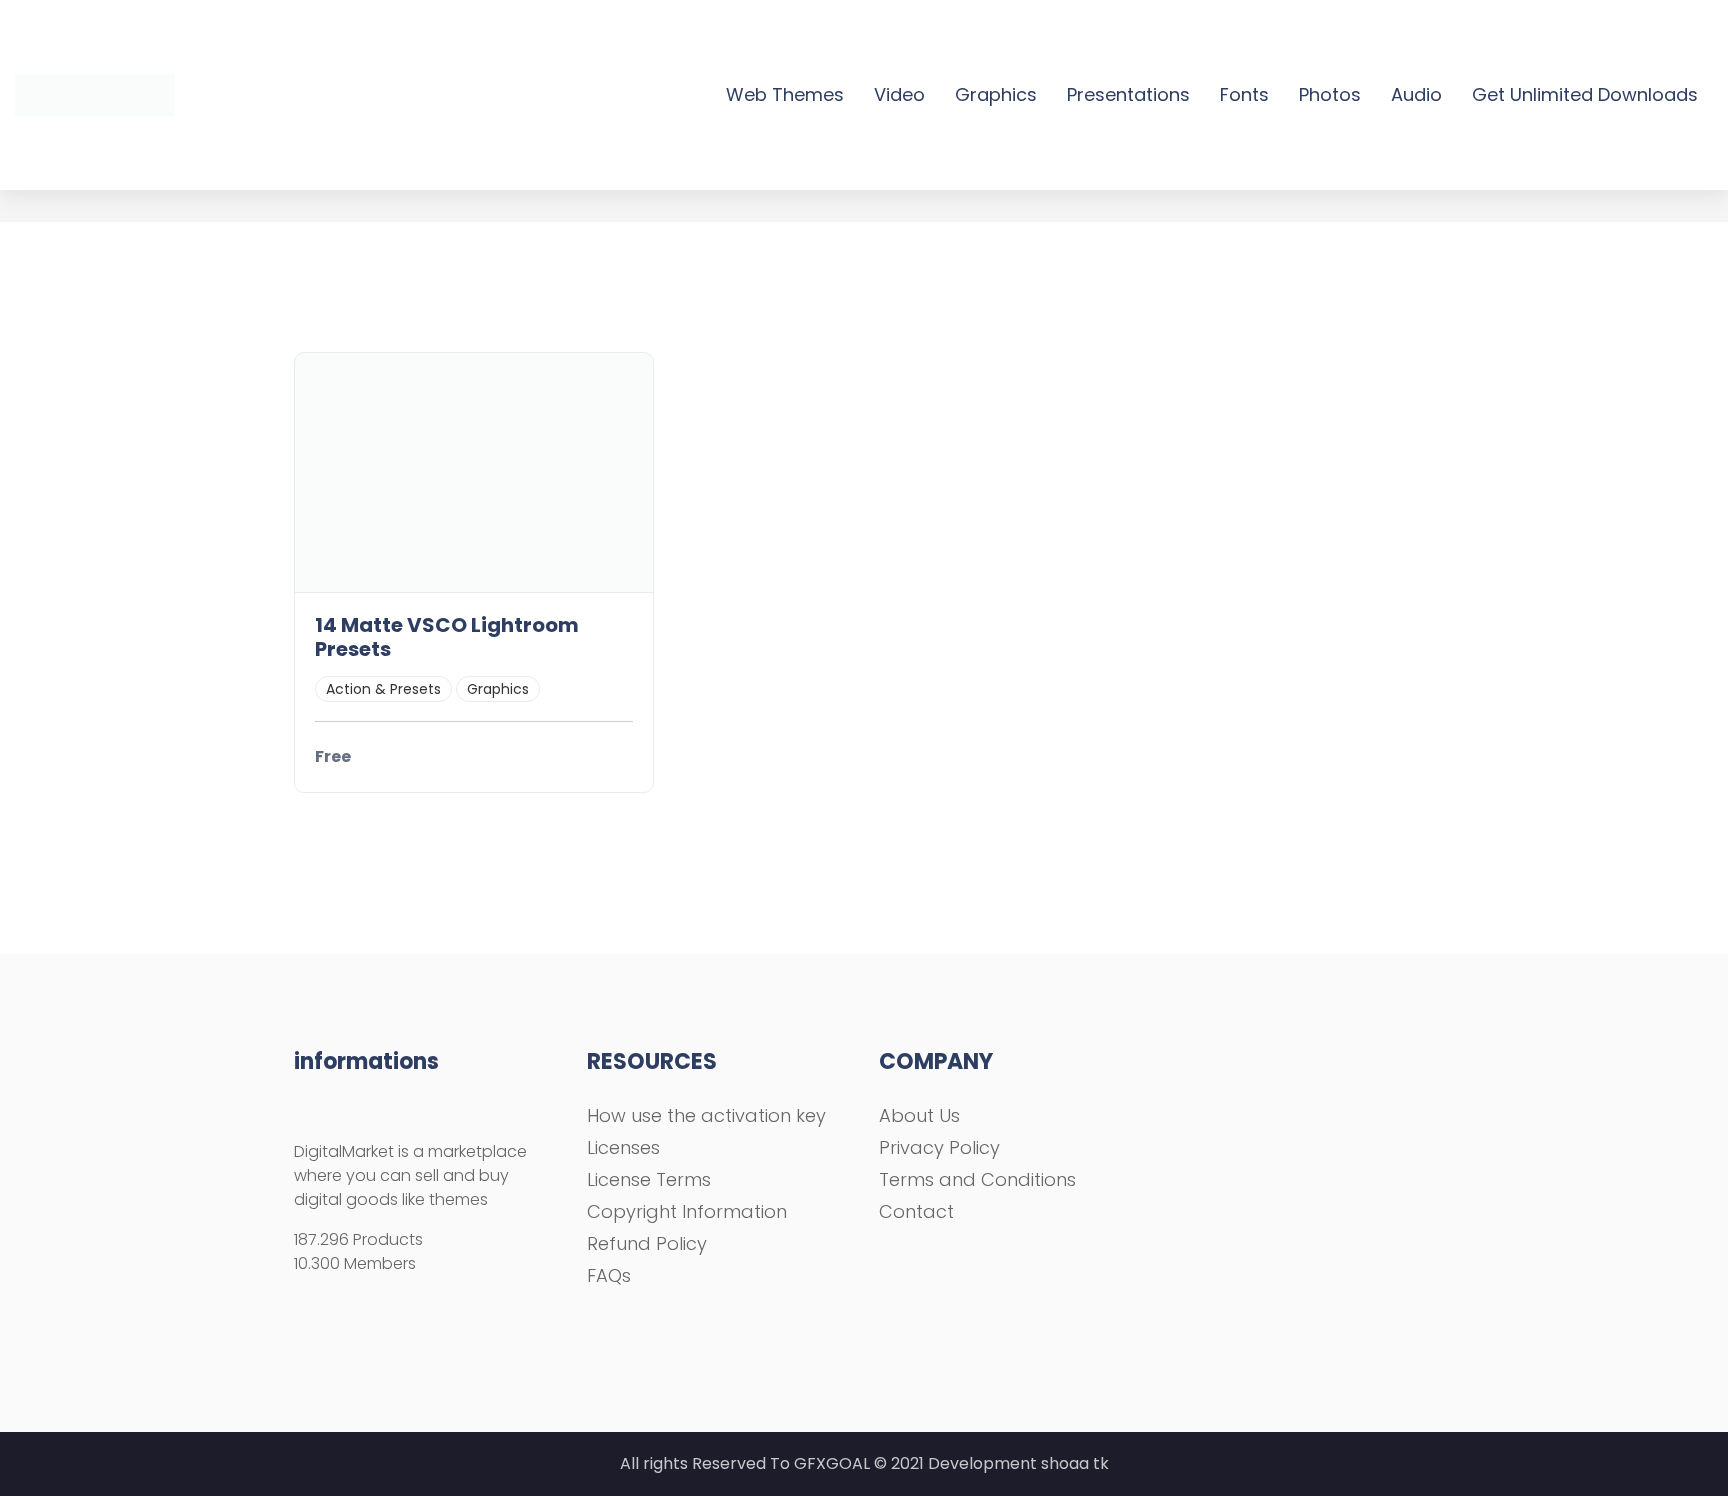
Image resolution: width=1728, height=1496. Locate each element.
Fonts (1244, 94)
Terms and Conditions (977, 1179)
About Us (919, 1115)
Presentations (1128, 94)
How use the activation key (706, 1115)
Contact (916, 1211)
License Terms (649, 1179)
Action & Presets (383, 689)
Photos (1330, 94)
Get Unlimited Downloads (1585, 94)
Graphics (996, 94)
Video (899, 94)
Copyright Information (687, 1211)
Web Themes (785, 94)
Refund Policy (647, 1243)
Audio (1416, 94)
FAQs (609, 1275)
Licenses (623, 1147)
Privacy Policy (939, 1147)
